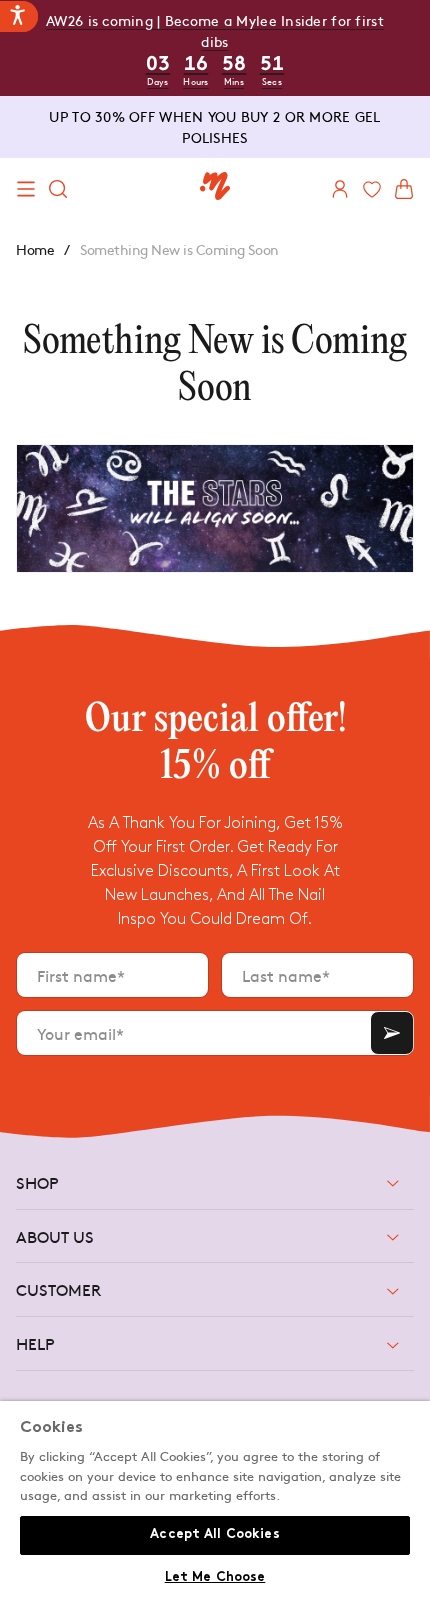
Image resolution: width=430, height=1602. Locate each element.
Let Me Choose (215, 1578)
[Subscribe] (392, 1033)
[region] (215, 1501)
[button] (26, 189)
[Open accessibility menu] (19, 16)
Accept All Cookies (214, 1535)
